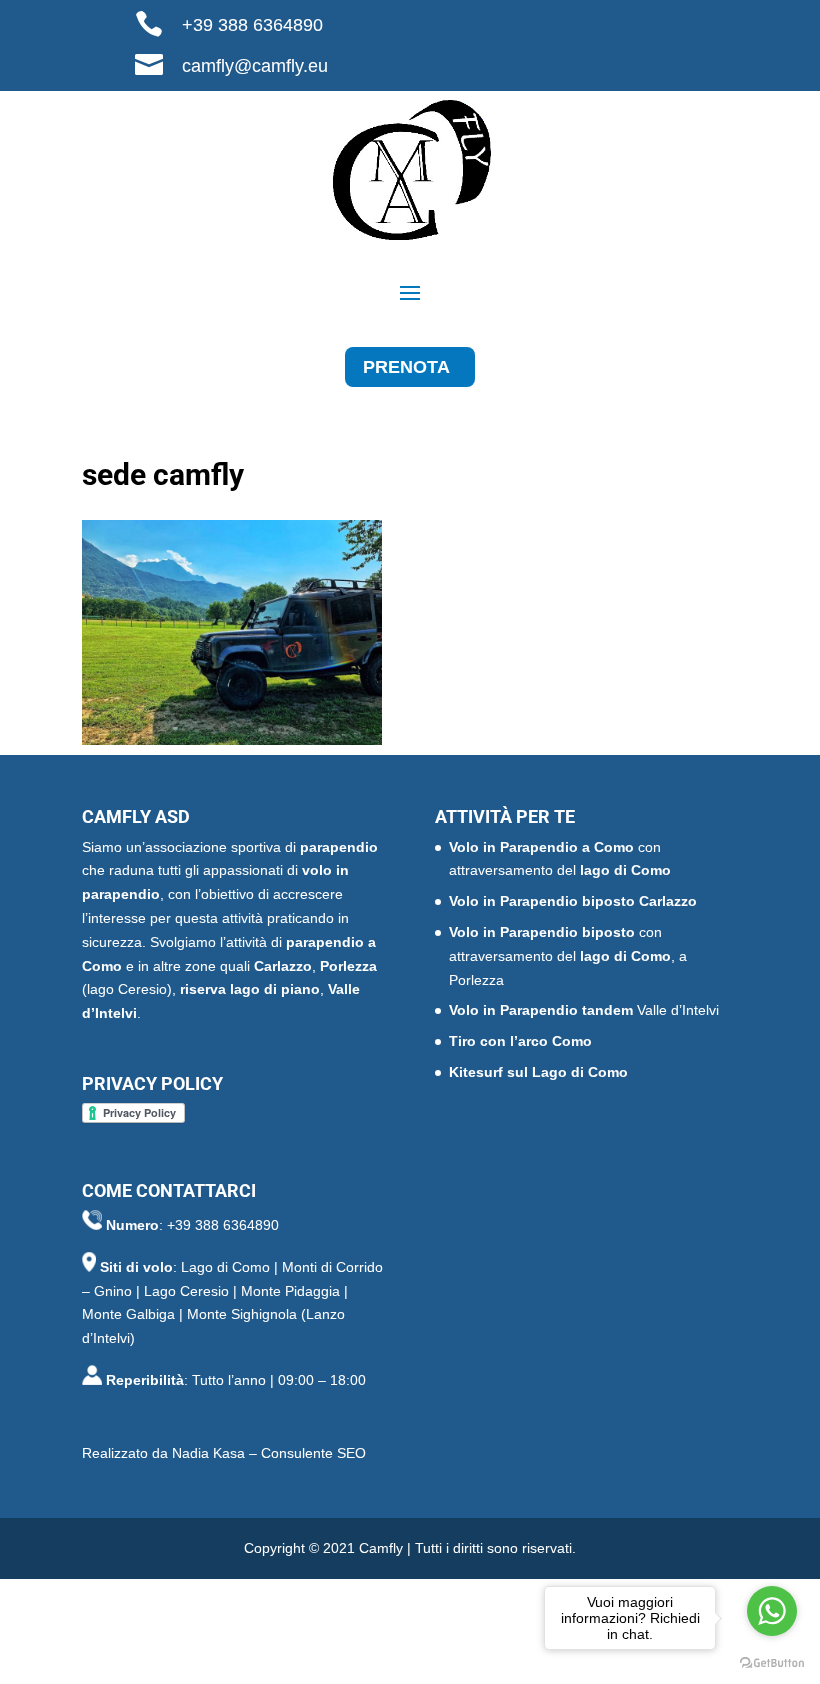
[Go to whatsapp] (772, 1611)
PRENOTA (406, 367)
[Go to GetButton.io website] (772, 1663)
